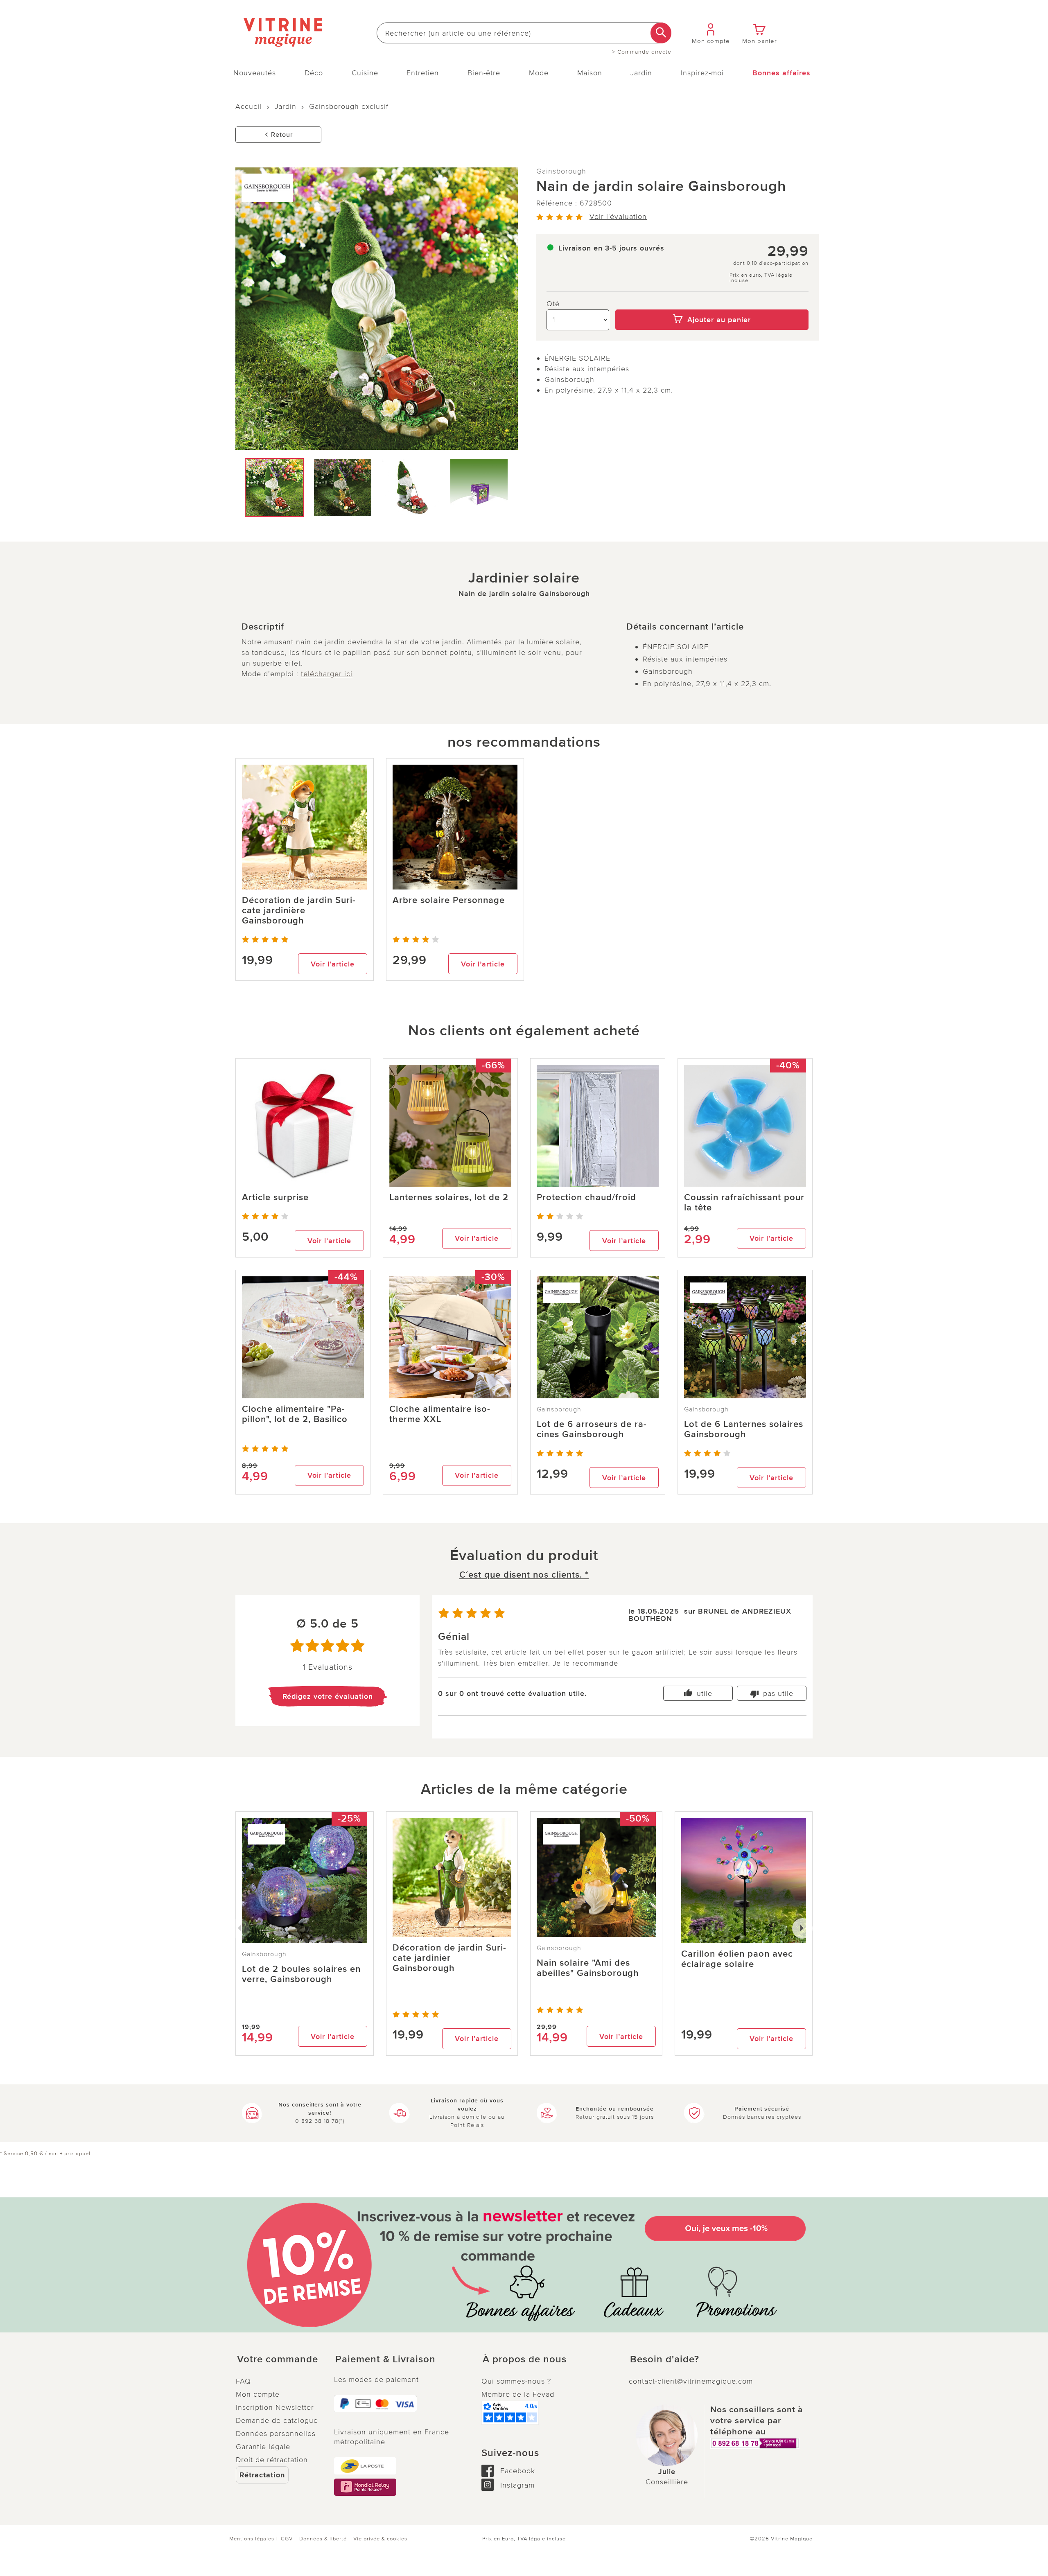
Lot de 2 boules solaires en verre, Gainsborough (301, 1974)
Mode (539, 73)
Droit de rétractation (272, 2460)
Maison (590, 73)
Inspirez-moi (702, 73)
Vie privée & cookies (380, 2539)
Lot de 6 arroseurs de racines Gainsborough (592, 1429)
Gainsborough (561, 171)
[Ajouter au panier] (712, 304)
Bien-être (484, 73)
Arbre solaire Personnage (449, 900)
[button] (278, 2359)
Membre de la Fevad (518, 2394)
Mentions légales (252, 2539)
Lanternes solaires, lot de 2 (449, 1198)
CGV (287, 2539)
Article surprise (275, 1198)
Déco (314, 73)
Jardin (641, 73)
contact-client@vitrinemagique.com (691, 2381)
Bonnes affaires (781, 73)
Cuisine (365, 73)
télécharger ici (327, 674)
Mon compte (258, 2394)
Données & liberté (323, 2539)
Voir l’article (333, 964)
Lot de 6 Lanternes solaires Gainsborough (744, 1429)
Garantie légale (263, 2447)
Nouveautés (255, 73)
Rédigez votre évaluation (328, 1696)
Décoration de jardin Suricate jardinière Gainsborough (299, 911)
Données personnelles (276, 2434)
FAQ (243, 2381)
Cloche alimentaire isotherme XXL (440, 1414)
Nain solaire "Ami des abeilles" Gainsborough (588, 1968)
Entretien (423, 73)
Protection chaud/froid (586, 1198)
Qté (553, 304)
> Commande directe (642, 52)
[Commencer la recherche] (661, 33)
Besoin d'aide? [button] (665, 2359)
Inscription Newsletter (275, 2407)
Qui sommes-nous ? (516, 2381)
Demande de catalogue (277, 2420)
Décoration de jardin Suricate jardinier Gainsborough (449, 1958)
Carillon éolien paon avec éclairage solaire (737, 1959)
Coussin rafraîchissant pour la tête (744, 1203)
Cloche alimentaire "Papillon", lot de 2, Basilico (295, 1414)
